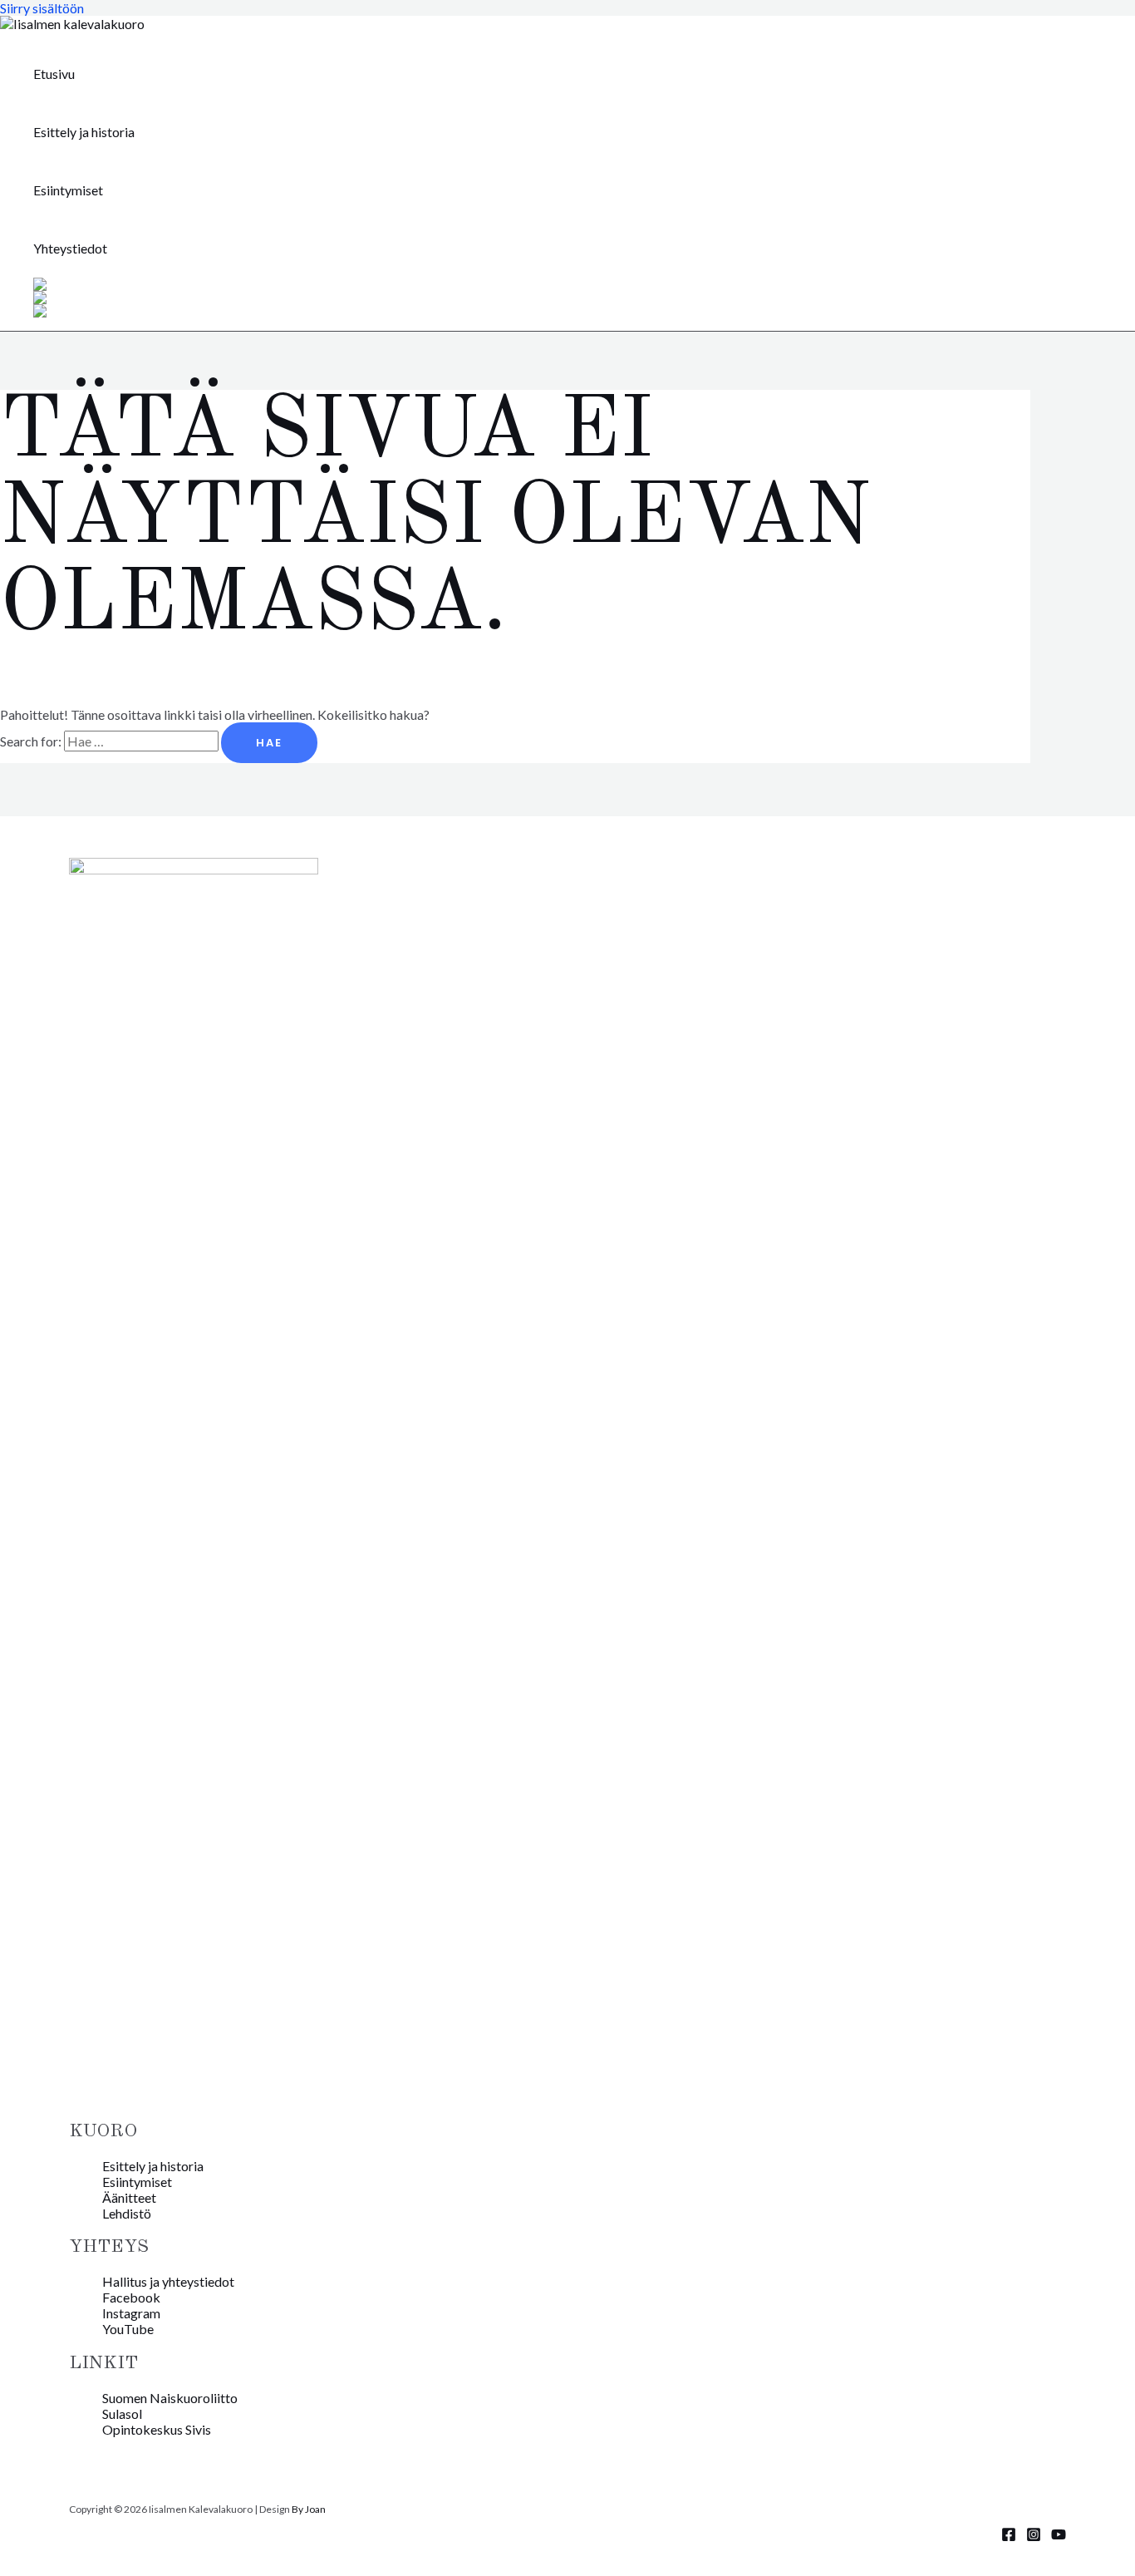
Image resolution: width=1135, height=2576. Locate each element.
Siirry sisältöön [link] (42, 8)
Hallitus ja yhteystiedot (168, 2281)
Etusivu (54, 74)
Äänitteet (129, 2197)
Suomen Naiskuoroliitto (170, 2398)
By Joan (309, 2509)
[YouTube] (1059, 2537)
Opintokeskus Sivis (157, 2429)
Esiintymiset (68, 190)
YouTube (128, 2329)
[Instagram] (1034, 2537)
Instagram (131, 2313)
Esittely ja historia (84, 132)
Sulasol (122, 2413)
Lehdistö (127, 2213)
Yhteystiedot (70, 248)
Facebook (131, 2297)
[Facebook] (1009, 2537)
